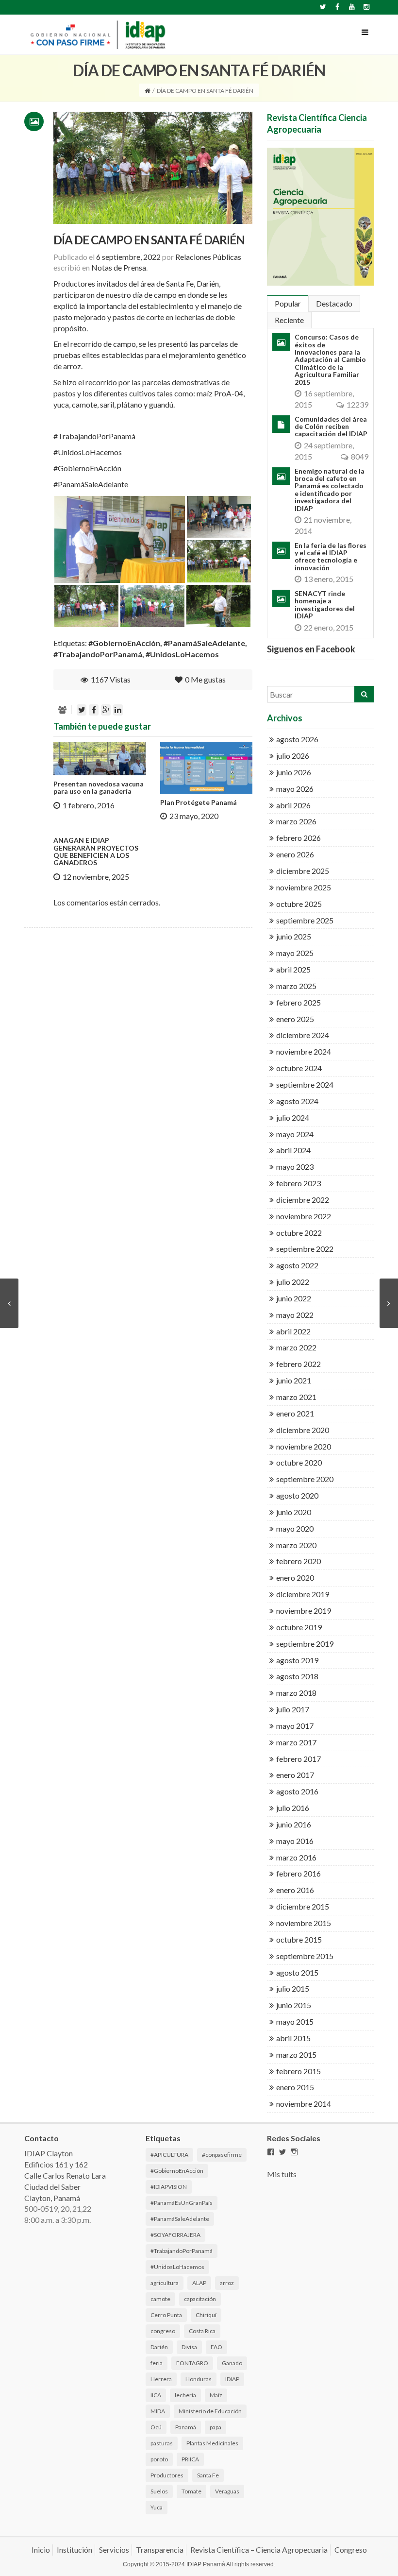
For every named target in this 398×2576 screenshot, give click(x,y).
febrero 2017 (298, 1759)
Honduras (199, 2379)
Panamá (186, 2427)
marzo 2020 (296, 1545)
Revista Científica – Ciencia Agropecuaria (259, 2550)
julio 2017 (293, 1709)
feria (157, 2363)
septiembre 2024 (305, 1084)
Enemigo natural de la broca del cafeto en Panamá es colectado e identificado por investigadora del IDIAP (330, 490)
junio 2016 (294, 1824)
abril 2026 (293, 805)
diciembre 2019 (303, 1594)
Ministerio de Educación (210, 2411)
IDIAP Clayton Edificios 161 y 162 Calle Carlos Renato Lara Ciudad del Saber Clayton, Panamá (65, 2175)
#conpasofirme (222, 2155)
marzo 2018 (296, 1693)
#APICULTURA (169, 2155)
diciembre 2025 (303, 871)
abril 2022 (293, 1331)
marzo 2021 (296, 1397)
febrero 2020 (298, 1561)
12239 (357, 404)
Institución (75, 2550)
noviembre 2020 (304, 1446)
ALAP (199, 2283)
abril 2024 (293, 1150)
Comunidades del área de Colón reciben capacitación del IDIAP (331, 426)
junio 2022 (294, 1298)
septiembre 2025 (305, 920)
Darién (159, 2347)
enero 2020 (295, 1578)
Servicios (114, 2550)
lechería (185, 2395)
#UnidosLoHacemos (88, 452)
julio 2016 (293, 1808)
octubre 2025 (299, 904)
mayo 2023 (295, 1167)
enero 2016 (295, 1890)
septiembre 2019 (305, 1644)
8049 (360, 456)
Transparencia (160, 2550)
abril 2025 (293, 969)
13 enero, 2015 (329, 579)
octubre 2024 (299, 1068)
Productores (167, 2475)
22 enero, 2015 (329, 627)
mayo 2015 (295, 2022)
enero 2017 (295, 1775)
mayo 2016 (295, 1841)
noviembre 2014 (304, 2104)
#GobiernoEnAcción (87, 468)
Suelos (159, 2491)
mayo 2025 (295, 953)
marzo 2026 (296, 821)
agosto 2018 (297, 1676)
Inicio (41, 2550)
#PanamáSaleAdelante (91, 484)
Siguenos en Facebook (311, 649)
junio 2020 (294, 1512)
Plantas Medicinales (212, 2443)
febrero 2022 (298, 1364)
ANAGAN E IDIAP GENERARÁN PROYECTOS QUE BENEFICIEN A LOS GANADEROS (96, 851)
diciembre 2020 (303, 1430)
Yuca (157, 2507)
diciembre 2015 (303, 1906)
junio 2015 (294, 2005)
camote (160, 2299)
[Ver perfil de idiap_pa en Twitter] (282, 2152)
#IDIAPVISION (169, 2187)
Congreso (351, 2550)
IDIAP (232, 2379)
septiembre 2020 (305, 1479)
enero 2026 (295, 854)
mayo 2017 (295, 1726)
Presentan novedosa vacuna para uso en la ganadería (99, 787)
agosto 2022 (297, 1265)
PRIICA (190, 2459)
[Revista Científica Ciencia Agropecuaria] (320, 217)
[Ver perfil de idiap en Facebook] (271, 2152)
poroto (159, 2459)
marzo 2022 (296, 1347)
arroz (227, 2283)
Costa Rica (202, 2331)
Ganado (232, 2363)
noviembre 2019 (304, 1611)
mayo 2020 (295, 1528)
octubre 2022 (299, 1233)
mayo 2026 (295, 789)
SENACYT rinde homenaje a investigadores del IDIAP (325, 605)
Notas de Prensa (119, 267)
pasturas (162, 2443)
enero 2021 (295, 1413)
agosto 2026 (297, 739)
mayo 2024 (295, 1134)
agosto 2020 (297, 1495)
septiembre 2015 (305, 1956)
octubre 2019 (299, 1627)
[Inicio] (147, 91)
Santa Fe (208, 2475)
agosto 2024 (297, 1101)
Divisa (189, 2347)
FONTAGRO (192, 2363)
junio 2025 (294, 936)
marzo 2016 (296, 1857)
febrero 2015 (298, 2071)
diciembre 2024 (303, 1035)
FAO (216, 2347)
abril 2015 (293, 2038)
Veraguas (227, 2491)
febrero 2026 (298, 838)
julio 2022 (293, 1282)
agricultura (165, 2283)
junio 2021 (294, 1380)
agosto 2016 (297, 1791)
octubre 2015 (299, 1939)
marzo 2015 (296, 2055)
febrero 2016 (298, 1873)
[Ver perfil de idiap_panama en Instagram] (294, 2152)
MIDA (158, 2411)
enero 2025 (295, 1019)
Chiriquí (206, 2315)
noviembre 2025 (304, 887)
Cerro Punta (166, 2315)
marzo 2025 (296, 986)
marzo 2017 (296, 1742)
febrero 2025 (298, 1002)
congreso (163, 2331)
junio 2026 (294, 772)
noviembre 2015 (304, 1923)
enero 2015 (295, 2087)
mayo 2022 (295, 1315)
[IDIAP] (97, 33)
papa (216, 2427)
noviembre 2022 (304, 1216)
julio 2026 (293, 756)
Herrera (161, 2379)
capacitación (200, 2299)
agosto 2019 (297, 1660)
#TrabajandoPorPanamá (94, 436)
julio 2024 (293, 1117)
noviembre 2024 (304, 1051)
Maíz (216, 2395)
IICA (156, 2395)
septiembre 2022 (305, 1249)
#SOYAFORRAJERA (175, 2235)
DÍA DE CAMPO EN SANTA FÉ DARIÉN (149, 240)
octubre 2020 (299, 1462)
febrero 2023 (298, 1183)
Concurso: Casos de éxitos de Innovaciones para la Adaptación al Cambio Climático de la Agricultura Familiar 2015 (330, 359)
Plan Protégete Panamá (199, 802)
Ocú (156, 2427)
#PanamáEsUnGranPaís (182, 2203)
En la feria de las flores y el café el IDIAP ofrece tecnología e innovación (331, 556)
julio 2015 (293, 1988)
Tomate (191, 2491)
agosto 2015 (297, 1972)
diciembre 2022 (303, 1200)
